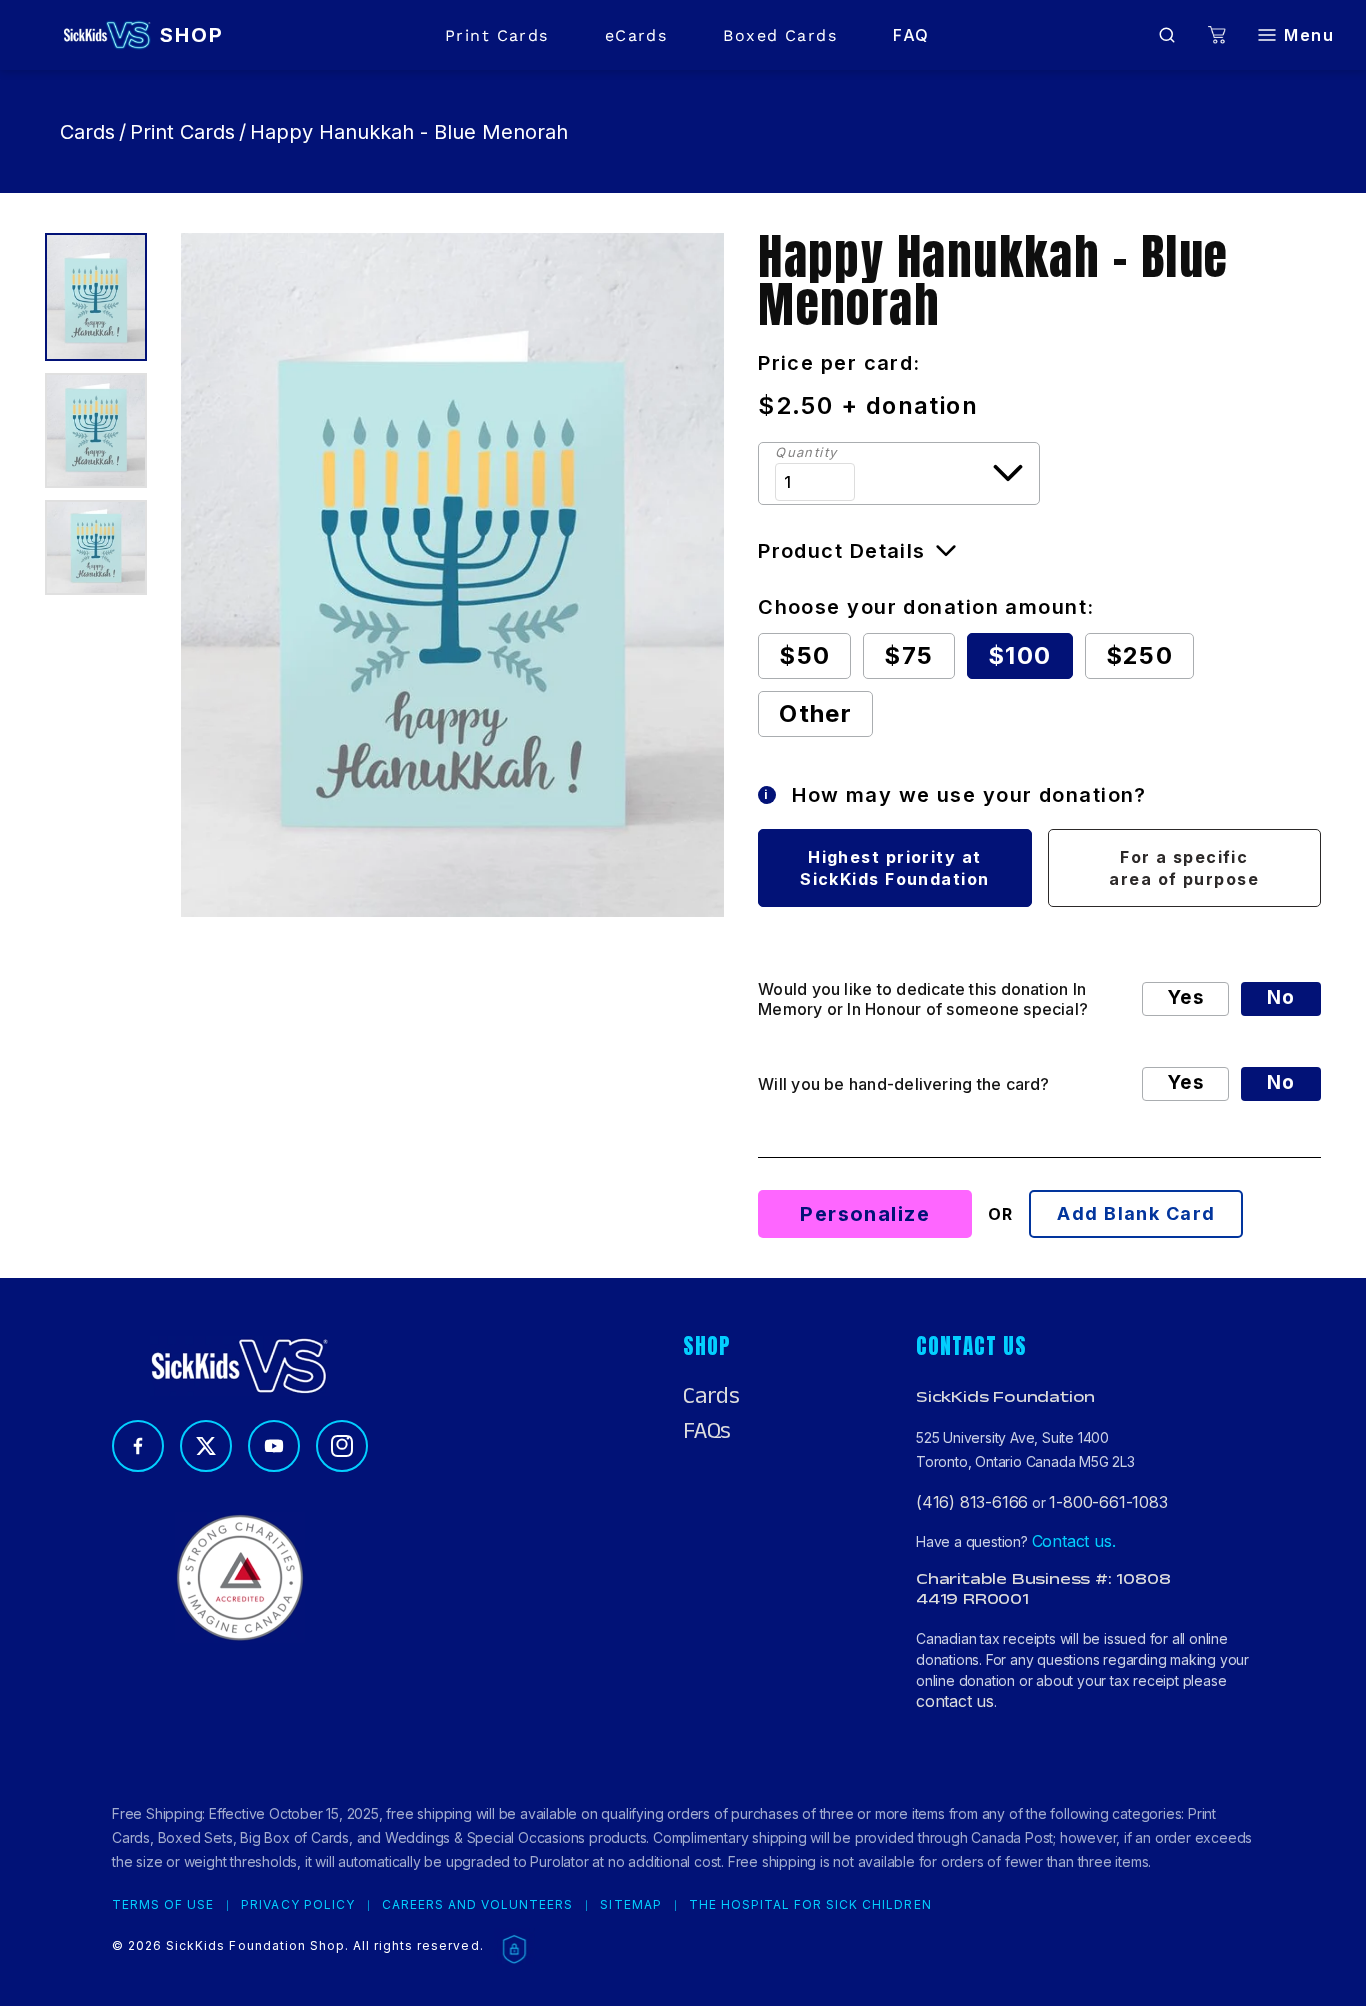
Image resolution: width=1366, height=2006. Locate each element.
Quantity (806, 452)
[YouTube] (274, 1446)
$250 (1140, 655)
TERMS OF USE (163, 1905)
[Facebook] (138, 1446)
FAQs (707, 1431)
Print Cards (497, 35)
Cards (87, 132)
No (1281, 997)
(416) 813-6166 (972, 1502)
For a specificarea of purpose (1184, 868)
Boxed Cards (780, 35)
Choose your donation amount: (926, 607)
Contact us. (1074, 1541)
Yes (1185, 997)
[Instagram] (342, 1446)
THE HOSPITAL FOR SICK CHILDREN (810, 1905)
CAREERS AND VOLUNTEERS (478, 1905)
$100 (1020, 655)
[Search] (1167, 35)
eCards (636, 35)
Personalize (865, 1214)
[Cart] (1217, 35)
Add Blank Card (1136, 1213)
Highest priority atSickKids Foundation (894, 868)
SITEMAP (630, 1905)
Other (815, 713)
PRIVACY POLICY (297, 1905)
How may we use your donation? (955, 795)
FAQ (911, 35)
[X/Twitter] (206, 1446)
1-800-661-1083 (1108, 1502)
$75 (908, 655)
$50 (804, 655)
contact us (955, 1701)
